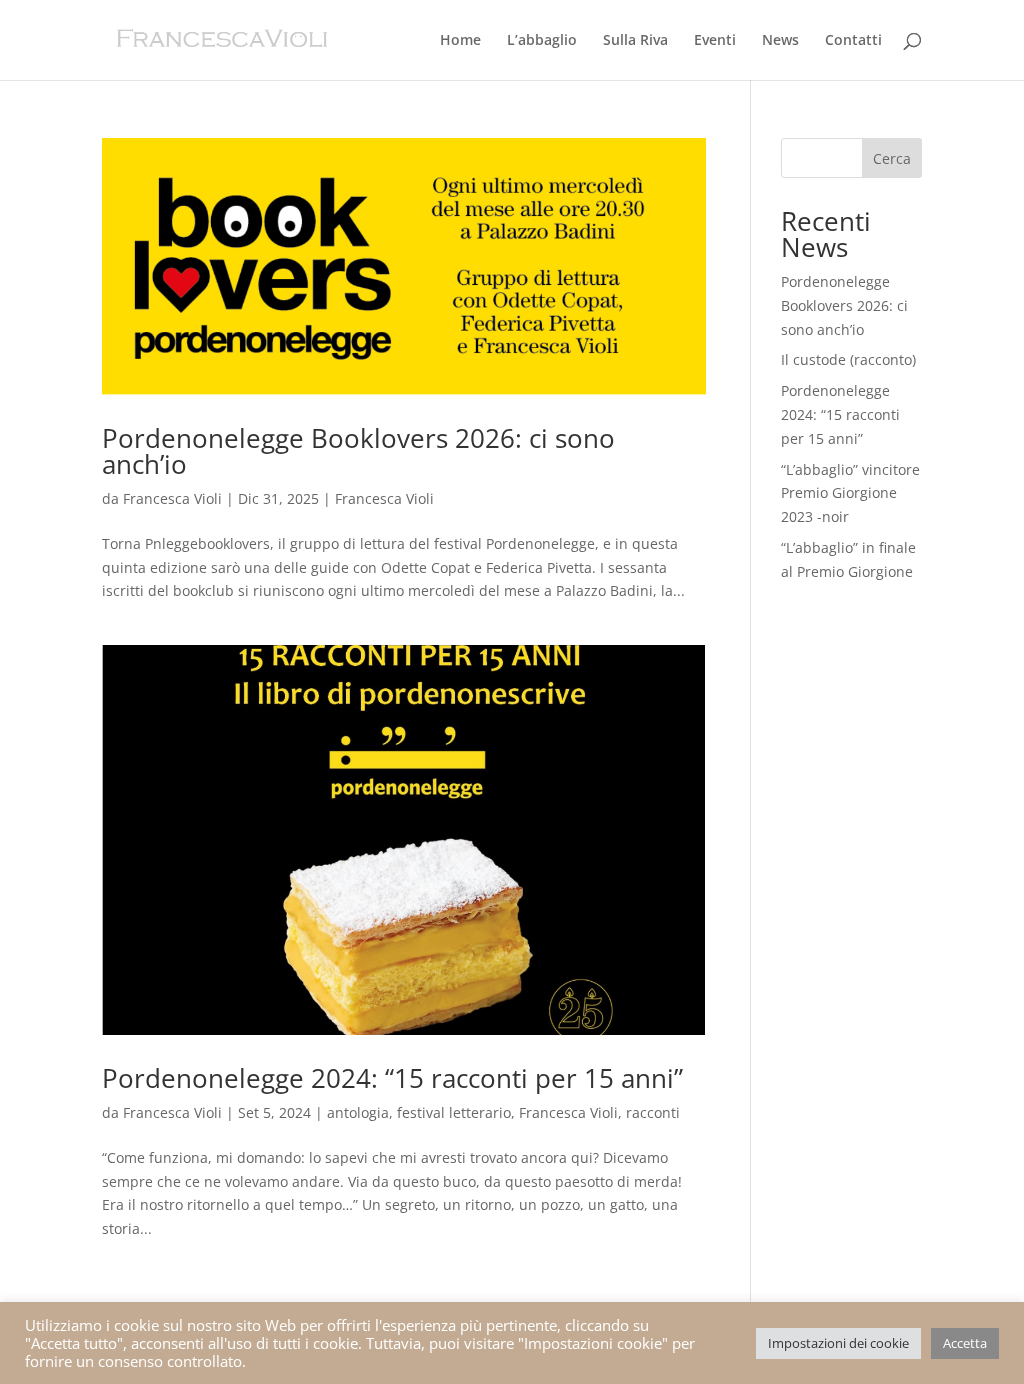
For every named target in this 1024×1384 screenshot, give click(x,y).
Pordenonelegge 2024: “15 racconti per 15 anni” (392, 1078)
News (780, 41)
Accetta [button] (965, 1343)
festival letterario (454, 1112)
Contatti (853, 41)
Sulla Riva (635, 41)
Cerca (892, 158)
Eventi (715, 41)
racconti (653, 1112)
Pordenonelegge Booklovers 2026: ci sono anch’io (358, 451)
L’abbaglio (542, 41)
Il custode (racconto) (848, 359)
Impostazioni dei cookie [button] (838, 1343)
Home (460, 41)
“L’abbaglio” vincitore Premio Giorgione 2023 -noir (850, 493)
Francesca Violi (172, 498)
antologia (358, 1112)
